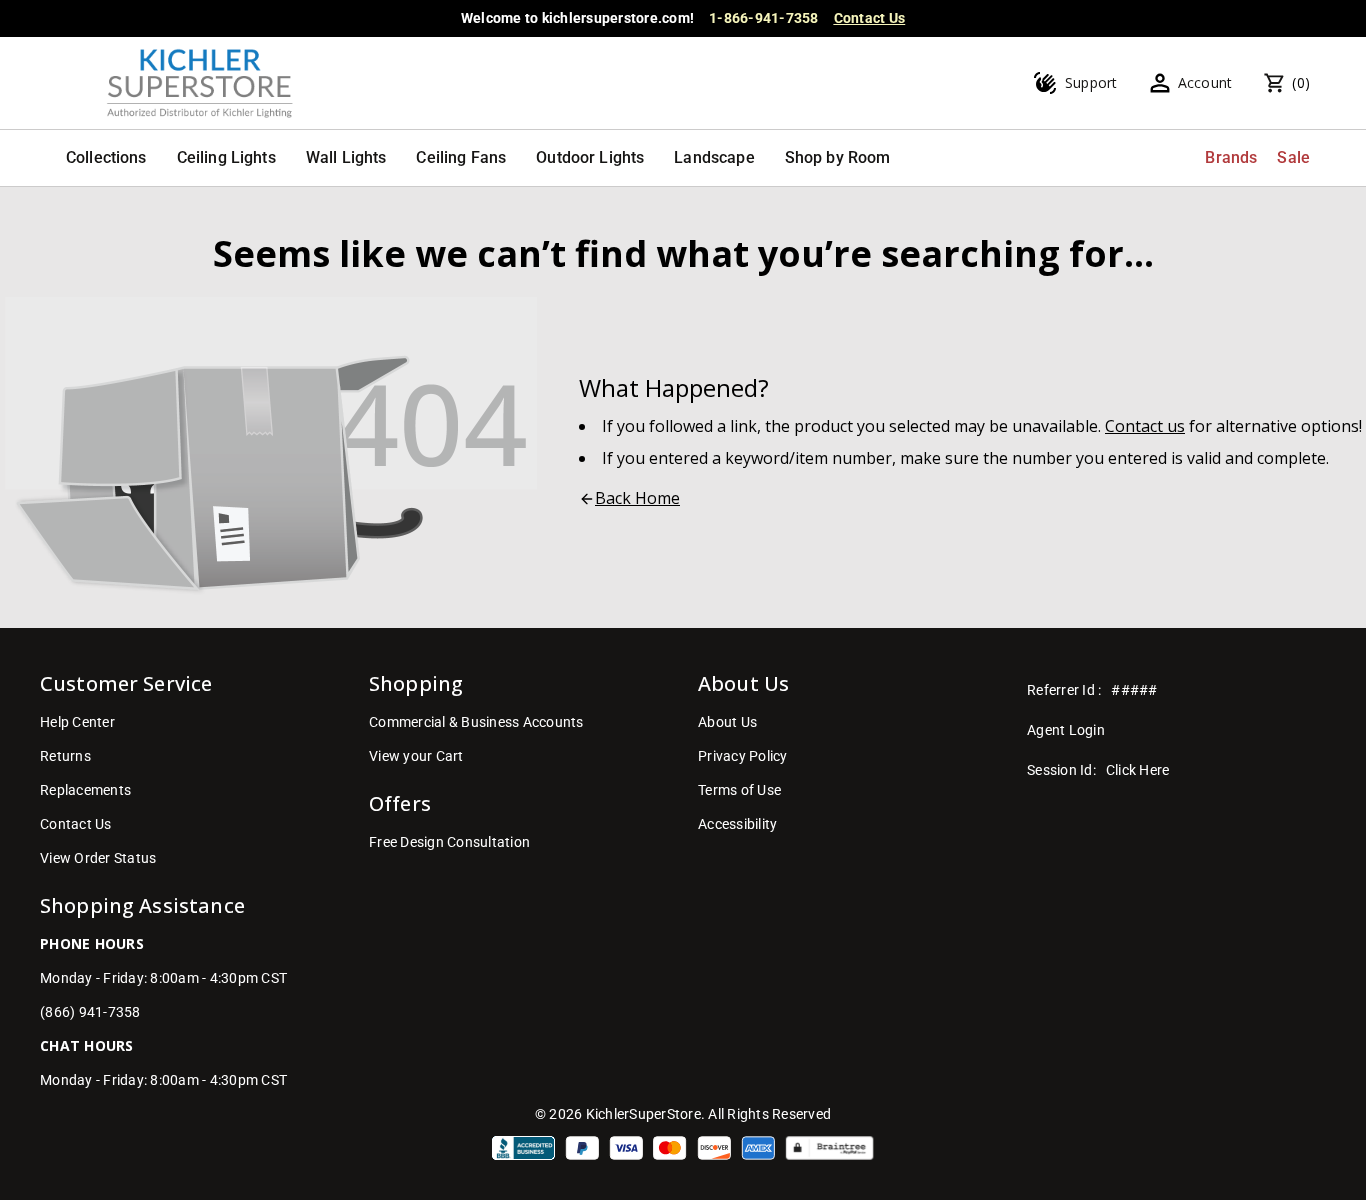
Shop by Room (838, 157)
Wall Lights (346, 157)
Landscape (714, 157)
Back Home (637, 498)
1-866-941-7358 (764, 18)
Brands (1231, 157)
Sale (1293, 157)
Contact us (1145, 426)
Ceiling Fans (461, 157)
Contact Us (870, 18)
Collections (106, 157)
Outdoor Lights (590, 157)
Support (1091, 82)
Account (1205, 82)
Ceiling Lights (226, 157)
